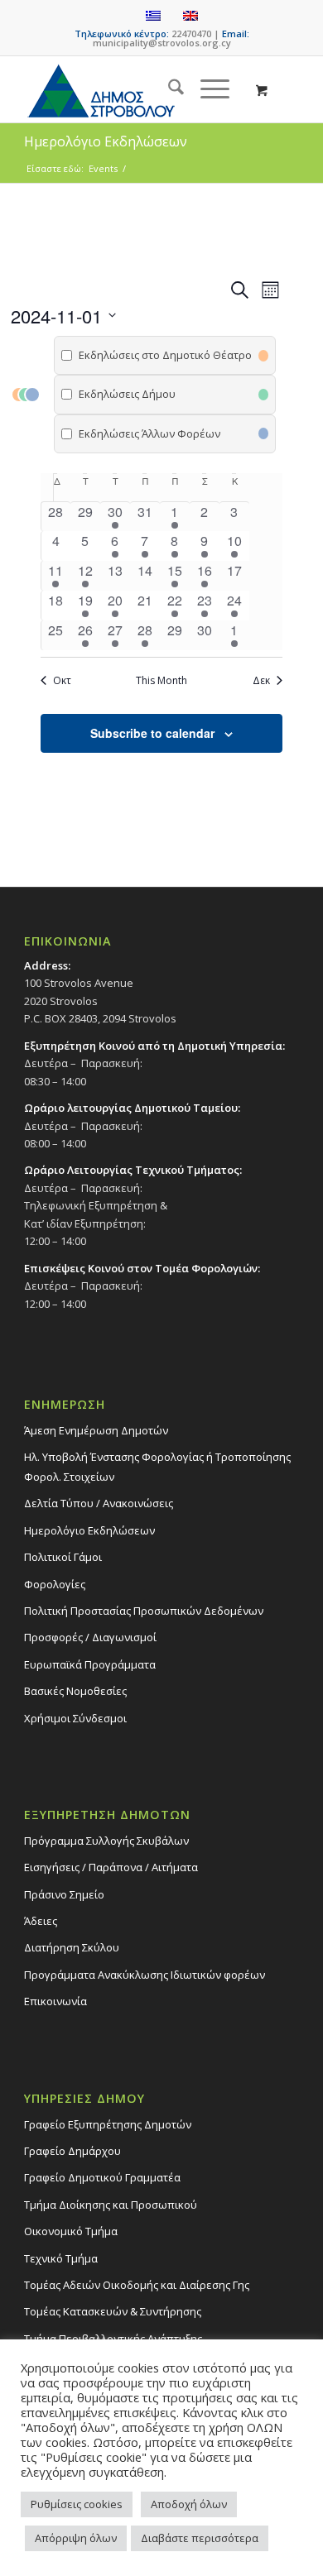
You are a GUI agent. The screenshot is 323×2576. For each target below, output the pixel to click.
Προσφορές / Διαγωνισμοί (90, 1637)
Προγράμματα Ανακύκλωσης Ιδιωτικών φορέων (145, 1975)
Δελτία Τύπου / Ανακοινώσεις (99, 1503)
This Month (161, 681)
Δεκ (261, 681)
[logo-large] (134, 89)
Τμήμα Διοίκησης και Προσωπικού (111, 2205)
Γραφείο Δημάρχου (72, 2151)
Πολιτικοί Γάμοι (63, 1557)
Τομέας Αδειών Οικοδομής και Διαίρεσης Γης (137, 2285)
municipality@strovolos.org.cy (162, 43)
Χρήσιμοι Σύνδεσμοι (75, 1718)
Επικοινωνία (55, 2001)
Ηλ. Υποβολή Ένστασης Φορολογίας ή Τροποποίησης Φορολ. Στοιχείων (157, 1466)
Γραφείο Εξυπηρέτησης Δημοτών (108, 2124)
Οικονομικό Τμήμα (71, 2231)
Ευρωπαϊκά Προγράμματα (90, 1664)
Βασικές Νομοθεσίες (75, 1691)
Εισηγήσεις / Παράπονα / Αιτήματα (111, 1867)
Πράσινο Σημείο (64, 1894)
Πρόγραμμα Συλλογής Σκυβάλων (106, 1841)
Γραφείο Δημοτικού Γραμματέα (102, 2177)
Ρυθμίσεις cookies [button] (77, 2504)
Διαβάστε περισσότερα (200, 2538)
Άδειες (41, 1921)
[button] (147, 395)
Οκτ (62, 681)
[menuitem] (168, 89)
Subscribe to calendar (152, 733)
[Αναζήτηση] (168, 89)
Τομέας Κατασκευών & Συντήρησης (113, 2311)
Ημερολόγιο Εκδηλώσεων (89, 1530)
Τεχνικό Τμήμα (61, 2258)
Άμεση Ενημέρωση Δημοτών (96, 1430)
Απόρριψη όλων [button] (76, 2538)
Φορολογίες (55, 1584)
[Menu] (207, 89)
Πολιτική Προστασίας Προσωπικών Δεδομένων (144, 1611)
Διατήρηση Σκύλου (72, 1947)
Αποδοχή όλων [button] (189, 2504)
